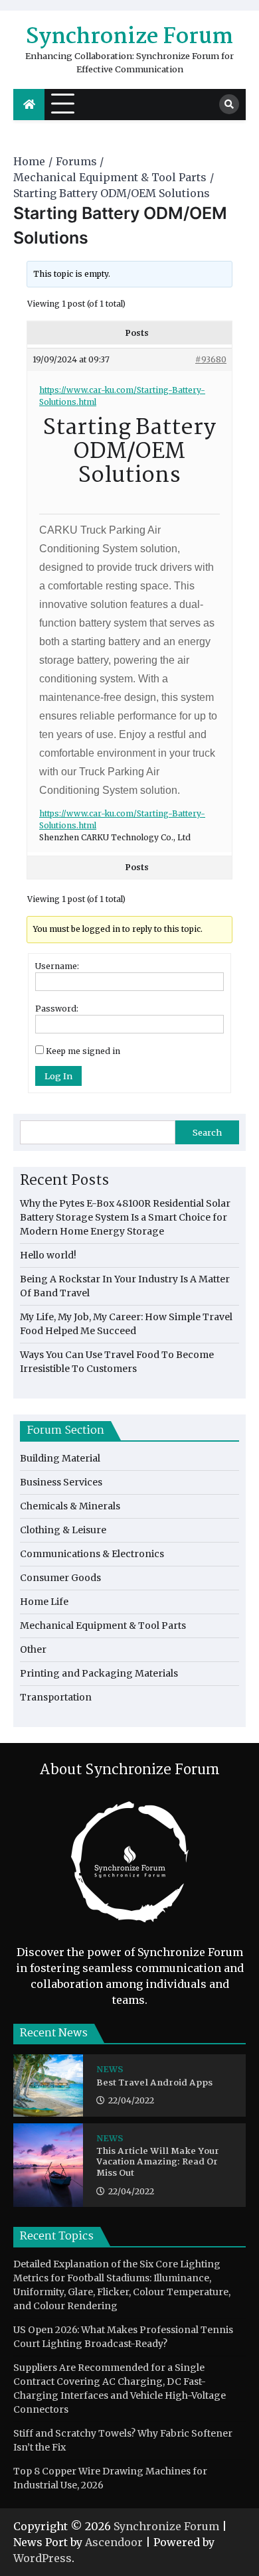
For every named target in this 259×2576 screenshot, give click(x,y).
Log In (58, 1076)
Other (33, 1649)
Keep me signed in (83, 1051)
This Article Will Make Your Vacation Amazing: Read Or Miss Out (158, 2163)
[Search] (229, 104)
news (110, 2069)
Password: (57, 1009)
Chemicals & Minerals (70, 1506)
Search (207, 1132)
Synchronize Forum (129, 38)
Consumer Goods (60, 1578)
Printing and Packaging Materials (99, 1673)
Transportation (56, 1697)
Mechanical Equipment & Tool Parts (103, 1626)
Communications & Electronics (92, 1554)
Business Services (61, 1482)
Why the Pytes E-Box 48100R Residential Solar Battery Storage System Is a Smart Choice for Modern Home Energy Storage (125, 1217)
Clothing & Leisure (63, 1530)
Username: (57, 966)
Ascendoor (114, 2542)
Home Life (44, 1602)
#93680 (211, 359)
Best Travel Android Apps (154, 2084)
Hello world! (48, 1255)
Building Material (60, 1458)
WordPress (43, 2558)
